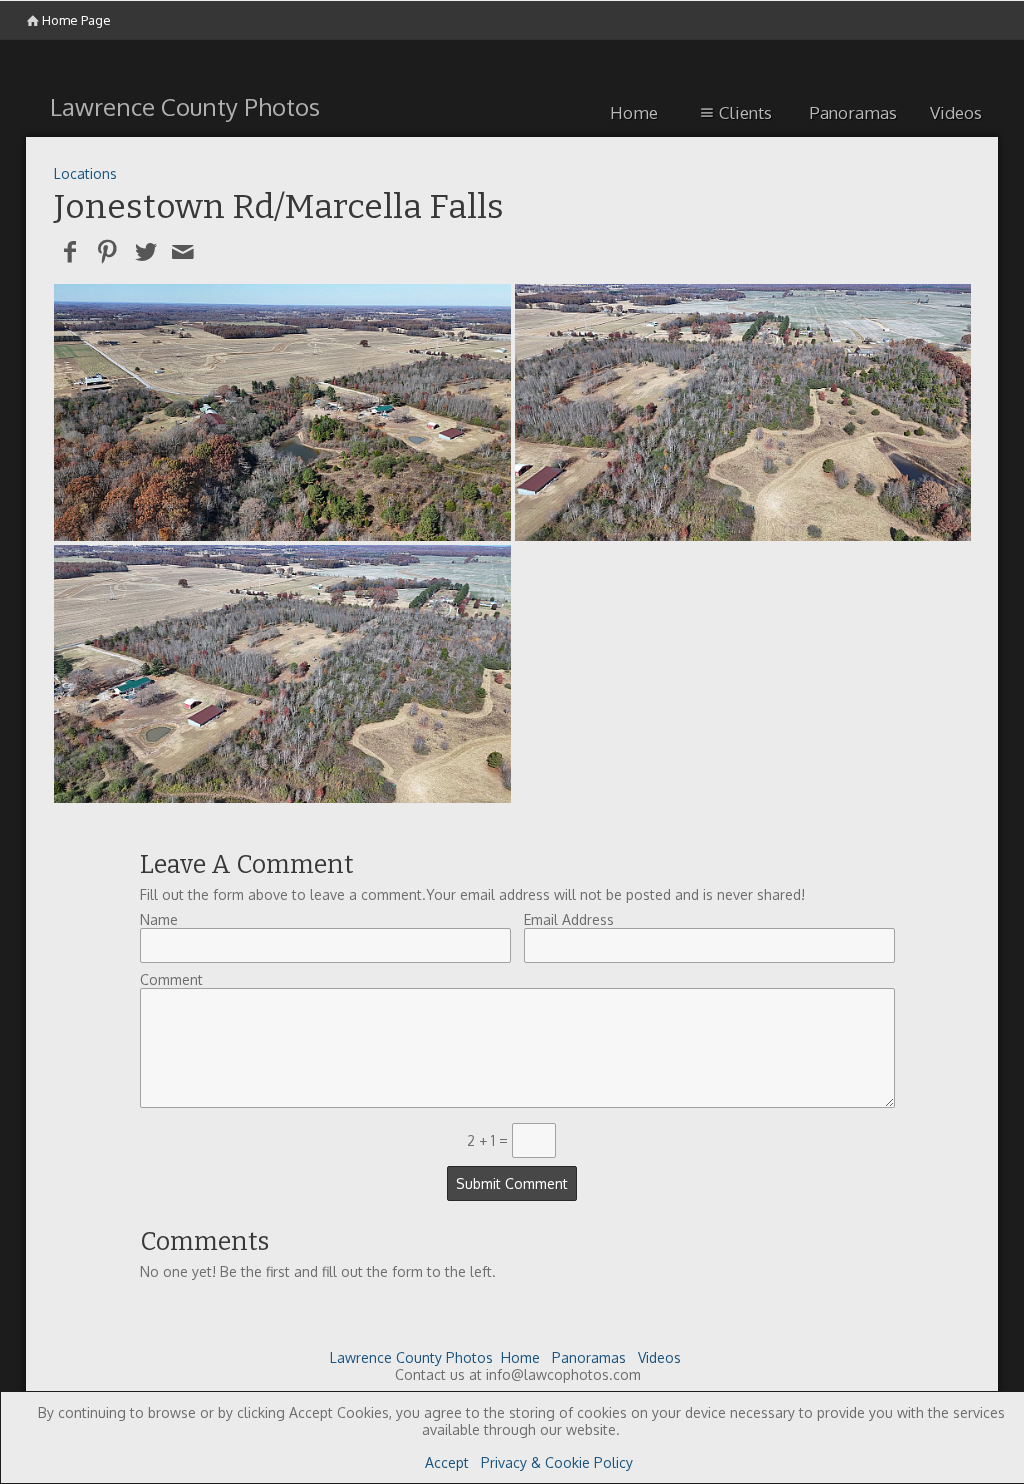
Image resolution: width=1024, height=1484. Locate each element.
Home (634, 112)
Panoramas (853, 112)
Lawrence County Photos (411, 1357)
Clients (745, 112)
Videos (956, 112)
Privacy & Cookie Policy (557, 1462)
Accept (447, 1462)
